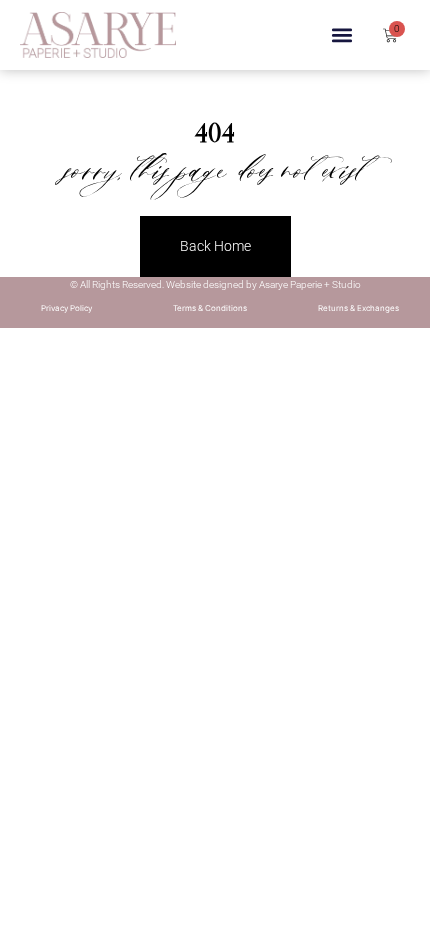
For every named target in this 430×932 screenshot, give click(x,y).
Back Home (215, 246)
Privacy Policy (66, 308)
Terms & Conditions (210, 308)
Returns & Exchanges (358, 308)
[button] (342, 35)
